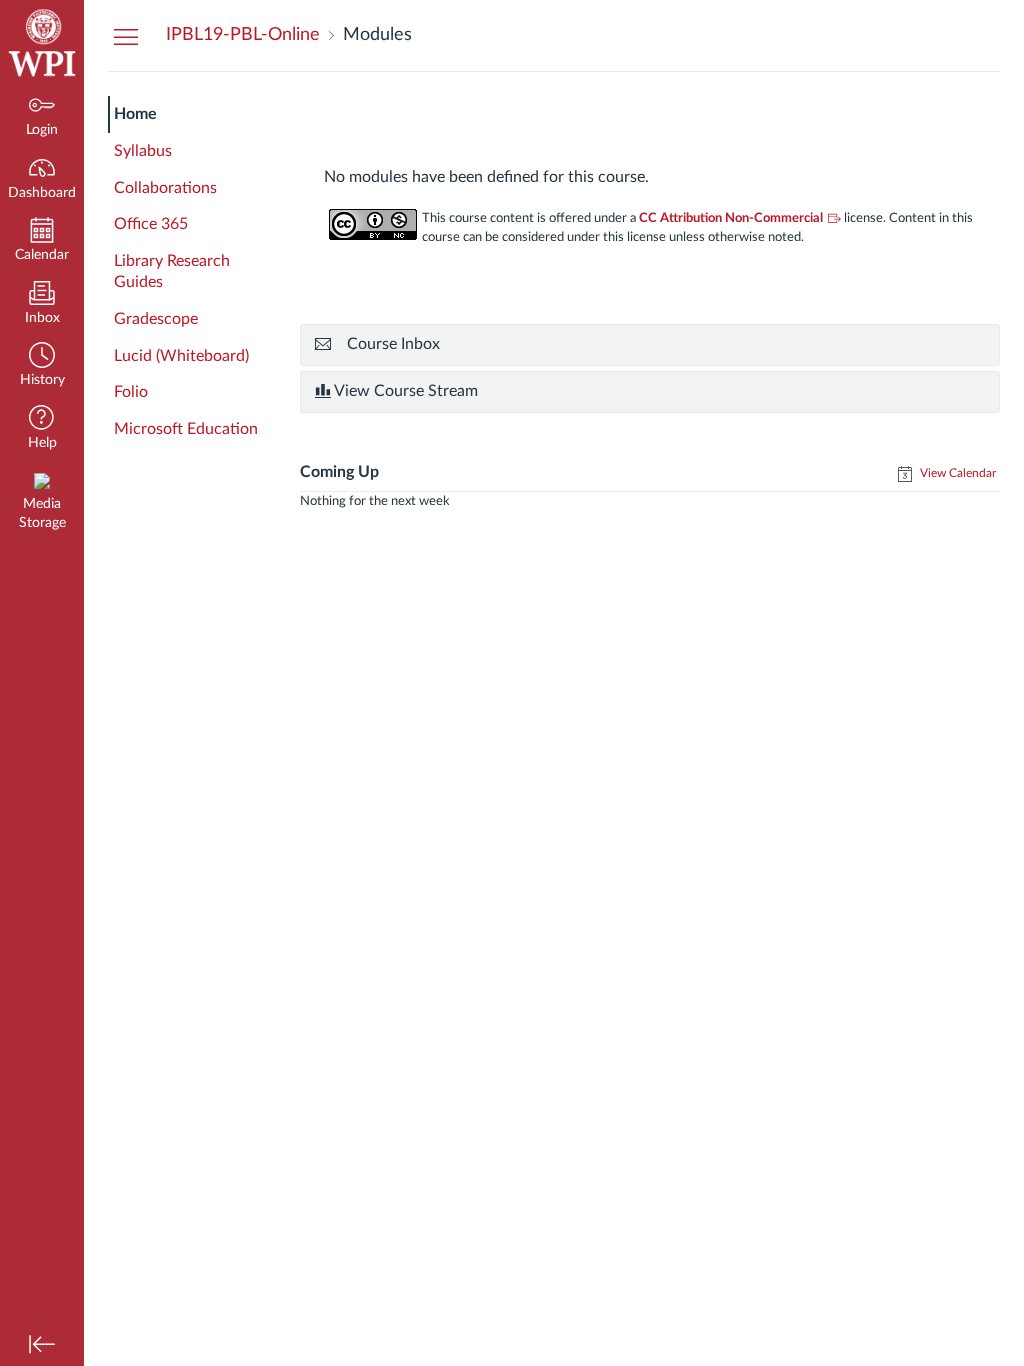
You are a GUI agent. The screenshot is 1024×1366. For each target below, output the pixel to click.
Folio (131, 392)
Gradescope (156, 319)
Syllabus (143, 151)
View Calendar (956, 473)
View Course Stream (404, 391)
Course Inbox (393, 344)
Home (135, 114)
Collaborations (165, 188)
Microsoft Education (186, 429)
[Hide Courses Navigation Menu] (126, 36)
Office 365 (151, 224)
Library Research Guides (172, 271)
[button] (42, 366)
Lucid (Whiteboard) (181, 356)
